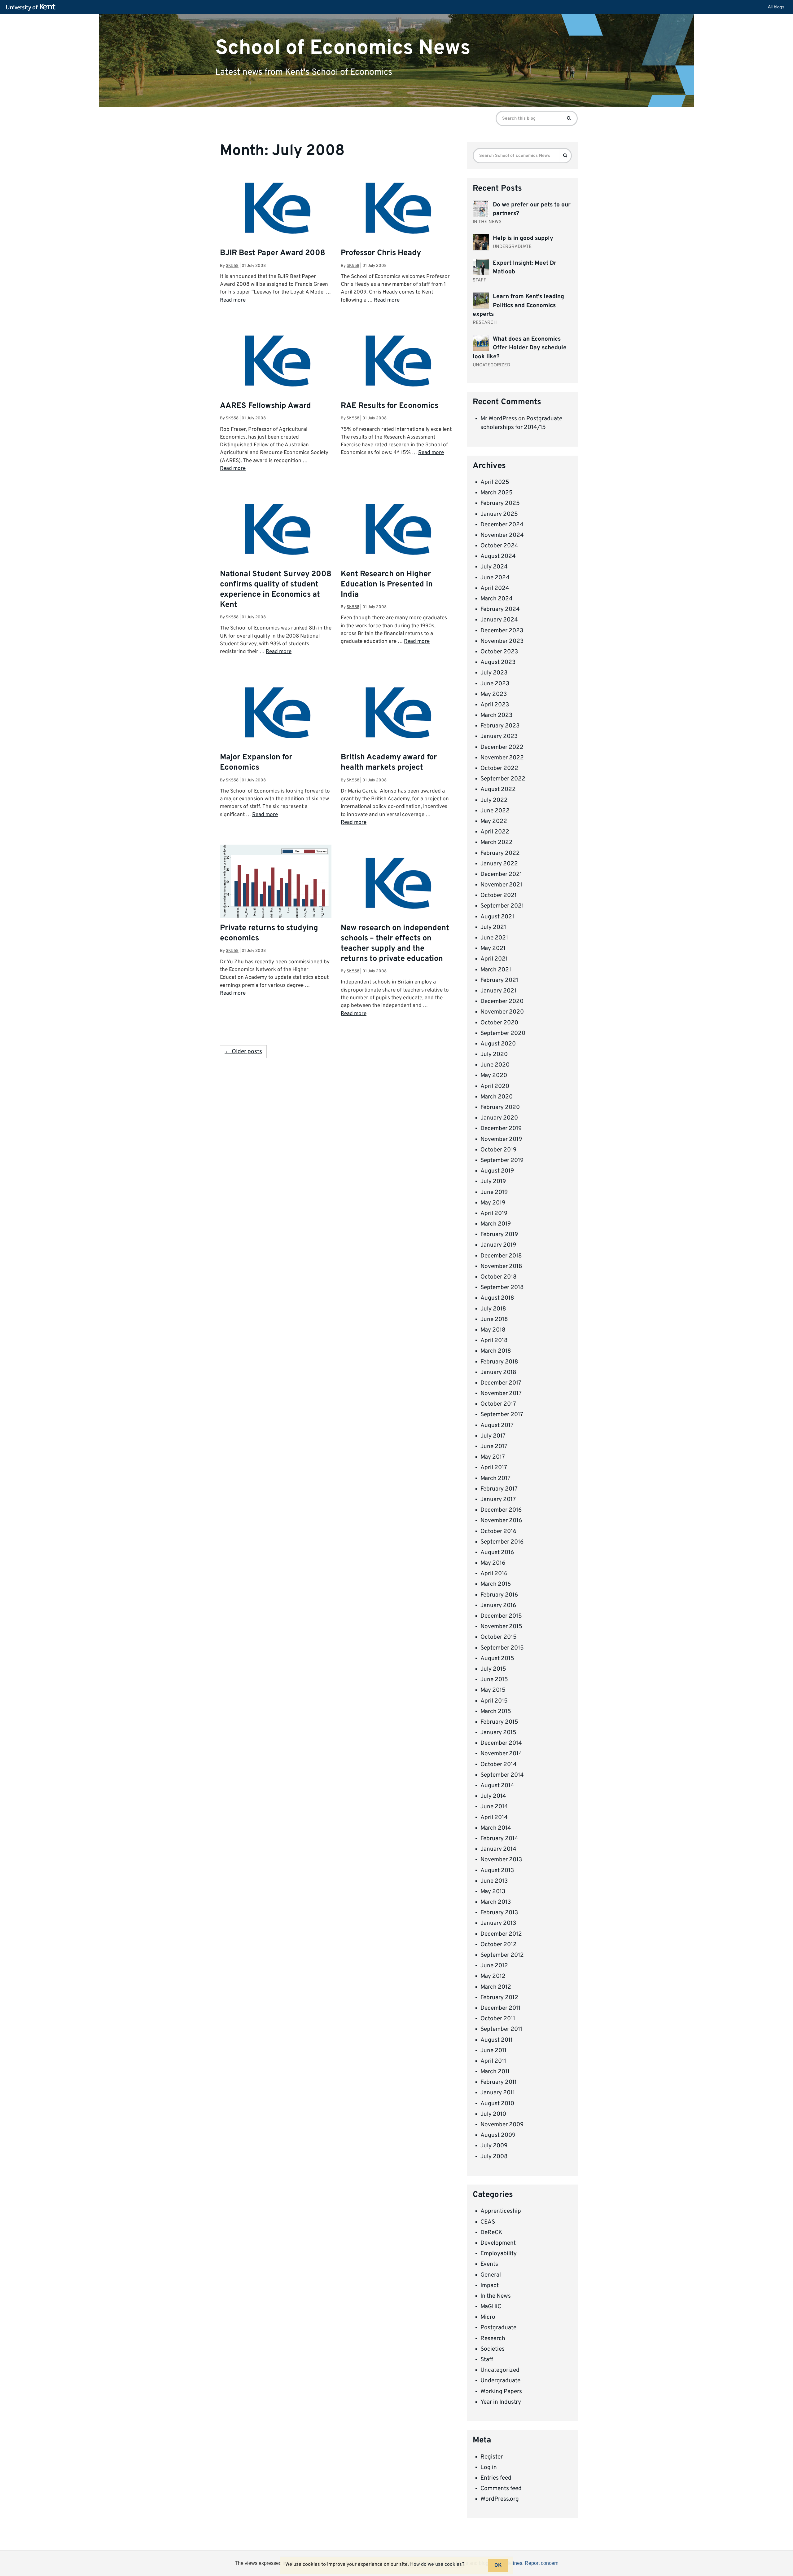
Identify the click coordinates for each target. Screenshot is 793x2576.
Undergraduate (500, 2381)
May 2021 (493, 948)
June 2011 (493, 2051)
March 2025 (497, 493)
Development (498, 2243)
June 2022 (495, 811)
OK (498, 2565)
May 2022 (494, 821)
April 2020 (495, 1086)
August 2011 (497, 2040)
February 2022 (500, 853)
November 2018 (501, 1266)
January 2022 (499, 864)
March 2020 (497, 1097)
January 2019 (498, 1245)
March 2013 (496, 1902)
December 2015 (501, 1616)
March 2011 (495, 2072)
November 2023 (502, 641)
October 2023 (499, 652)
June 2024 (495, 578)
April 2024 (495, 588)
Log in (489, 2468)
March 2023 (496, 715)
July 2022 (494, 800)
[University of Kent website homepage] (32, 7)
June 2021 (494, 938)
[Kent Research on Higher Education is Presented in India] (396, 546)
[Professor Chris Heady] (396, 225)
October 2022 (499, 768)
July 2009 (494, 2146)
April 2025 (495, 482)
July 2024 (494, 567)
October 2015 (499, 1637)
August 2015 (497, 1659)
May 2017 (493, 1457)
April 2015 (494, 1701)
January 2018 (498, 1372)
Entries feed (496, 2478)
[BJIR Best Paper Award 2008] (276, 225)
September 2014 (502, 1775)
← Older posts (243, 1052)
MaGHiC (491, 2307)
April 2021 (494, 959)
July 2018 (493, 1309)
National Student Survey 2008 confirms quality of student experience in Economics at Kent (276, 590)
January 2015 (498, 1733)
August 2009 (498, 2135)
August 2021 (497, 917)
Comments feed (501, 2489)
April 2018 (494, 1341)
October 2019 (498, 1150)
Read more (233, 300)
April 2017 (494, 1468)
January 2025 (499, 514)
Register (492, 2457)
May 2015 (493, 1690)
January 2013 (498, 1923)
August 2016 (497, 1553)
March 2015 (496, 1712)
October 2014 (499, 1765)
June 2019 (494, 1192)
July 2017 (493, 1436)
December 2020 (502, 1001)
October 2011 (498, 2019)
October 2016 (498, 1531)
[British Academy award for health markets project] (396, 730)
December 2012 (501, 1934)
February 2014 (499, 1839)
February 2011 (499, 2082)
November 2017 (501, 1394)
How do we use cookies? (437, 2565)
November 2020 (502, 1012)
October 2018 (499, 1277)
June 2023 (495, 684)
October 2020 (499, 1023)
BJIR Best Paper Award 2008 (273, 253)
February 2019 (499, 1235)
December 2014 (501, 1743)
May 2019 (493, 1203)
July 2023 (494, 673)
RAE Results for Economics (390, 406)
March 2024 (497, 599)
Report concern (542, 2563)
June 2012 (494, 1966)
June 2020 (495, 1065)
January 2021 (498, 991)
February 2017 (499, 1489)
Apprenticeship (501, 2211)
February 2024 (500, 609)
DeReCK (491, 2233)
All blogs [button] (776, 7)
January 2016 (498, 1606)
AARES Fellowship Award (265, 406)
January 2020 (499, 1118)
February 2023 (500, 726)
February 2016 (499, 1595)
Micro (488, 2317)
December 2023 (502, 631)
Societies (493, 2349)
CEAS (488, 2222)
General (491, 2275)
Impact (490, 2286)
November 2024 (502, 535)
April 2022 (495, 832)
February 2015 (499, 1722)
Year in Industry (501, 2402)
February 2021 (499, 980)
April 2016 (494, 1574)
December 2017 (501, 1383)
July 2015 (493, 1669)
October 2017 (498, 1404)
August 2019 (497, 1171)
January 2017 (498, 1500)
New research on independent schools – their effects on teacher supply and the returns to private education (395, 944)
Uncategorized (500, 2370)
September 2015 (502, 1648)
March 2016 (496, 1584)
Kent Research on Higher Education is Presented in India (387, 585)
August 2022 (498, 789)
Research (493, 2339)
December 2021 (501, 874)
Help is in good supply (523, 238)
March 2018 (496, 1351)
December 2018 (501, 1256)
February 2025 (500, 503)
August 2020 (498, 1044)
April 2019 (494, 1213)
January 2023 (499, 736)
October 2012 (499, 1945)
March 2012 (496, 1987)
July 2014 (493, 1796)
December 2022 (502, 747)
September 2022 (503, 779)
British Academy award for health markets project (389, 763)
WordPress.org (500, 2499)
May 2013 (493, 1892)
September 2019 (502, 1160)
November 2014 (501, 1754)
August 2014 (497, 1786)
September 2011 (501, 2029)
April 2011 (493, 2061)
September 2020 (503, 1033)
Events (489, 2264)
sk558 (232, 266)
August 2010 (497, 2104)
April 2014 (494, 1818)
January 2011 (498, 2093)
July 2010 (493, 2114)
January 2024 (499, 620)
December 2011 (500, 2008)
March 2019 (496, 1224)
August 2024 (498, 556)
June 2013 (494, 1881)
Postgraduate (498, 2328)
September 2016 (502, 1542)
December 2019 (501, 1129)
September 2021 (502, 906)
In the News (496, 2296)
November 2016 (501, 1521)
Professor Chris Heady (381, 253)
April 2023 (495, 705)
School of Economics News (343, 48)
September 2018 (502, 1288)
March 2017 (495, 1478)
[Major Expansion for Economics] (276, 730)
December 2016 (501, 1510)
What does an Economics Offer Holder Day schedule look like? (520, 348)
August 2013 (497, 1871)
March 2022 (497, 842)
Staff (487, 2360)
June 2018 (494, 1319)
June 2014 (494, 1807)
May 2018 (493, 1330)
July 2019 (493, 1182)
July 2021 (493, 927)
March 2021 (496, 970)
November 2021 (501, 885)
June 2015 (494, 1680)
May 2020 (494, 1076)
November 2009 (502, 2125)
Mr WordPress (499, 419)
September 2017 (502, 1415)
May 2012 (493, 1976)
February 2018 (499, 1362)
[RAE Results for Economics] (396, 378)
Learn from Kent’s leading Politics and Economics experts (518, 305)
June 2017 (494, 1447)
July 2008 (494, 2157)
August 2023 (498, 662)
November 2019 (501, 1139)
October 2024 (499, 546)
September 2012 (502, 1955)
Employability (499, 2254)
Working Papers (501, 2392)
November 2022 (502, 758)
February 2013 (499, 1913)
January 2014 (498, 1849)
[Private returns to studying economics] (276, 885)
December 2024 (502, 525)
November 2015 (501, 1627)
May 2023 (494, 694)
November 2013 (501, 1860)
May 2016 (493, 1563)
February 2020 (500, 1107)
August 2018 (497, 1298)
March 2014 (496, 1828)
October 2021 (499, 895)
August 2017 (497, 1425)
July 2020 (494, 1054)
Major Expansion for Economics (256, 763)
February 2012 (499, 1998)
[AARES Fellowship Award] (276, 378)
